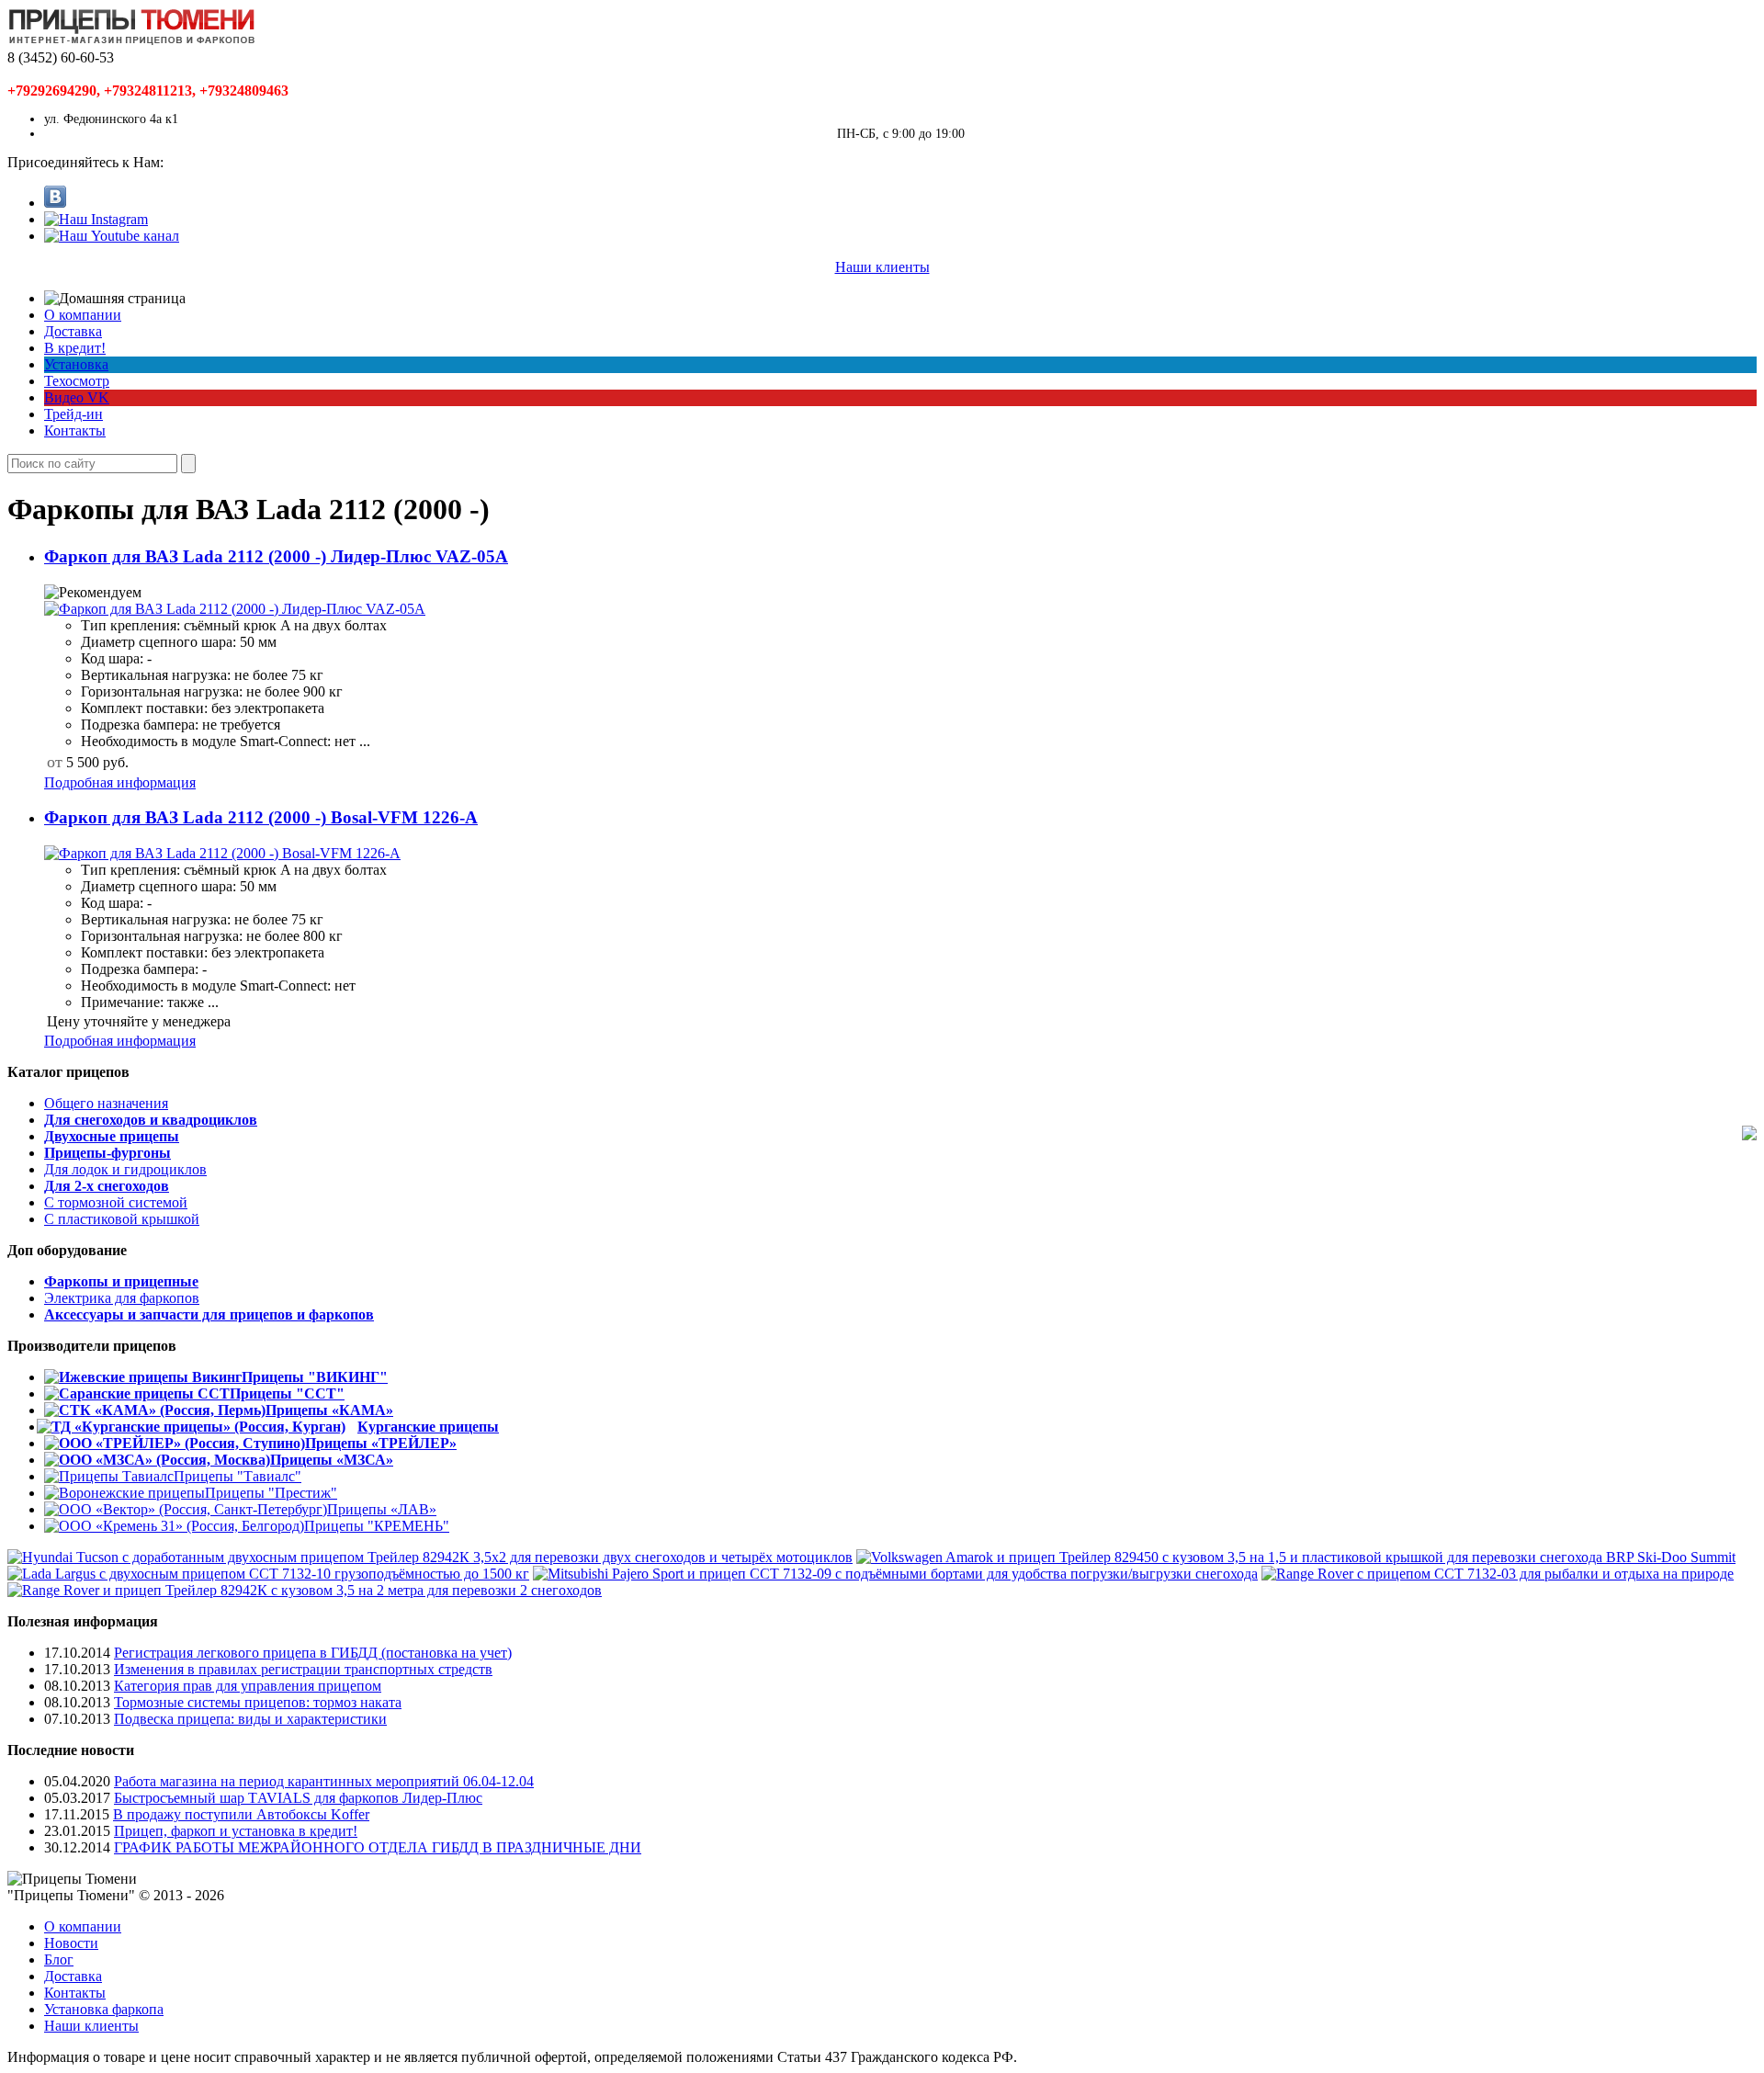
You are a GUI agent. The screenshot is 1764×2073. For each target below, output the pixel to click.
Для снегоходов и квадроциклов (151, 1120)
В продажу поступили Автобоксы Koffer (241, 1814)
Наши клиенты (882, 267)
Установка (76, 364)
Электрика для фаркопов (122, 1298)
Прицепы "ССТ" (287, 1393)
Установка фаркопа (104, 2009)
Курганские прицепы (428, 1427)
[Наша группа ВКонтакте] (55, 203)
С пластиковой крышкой (122, 1219)
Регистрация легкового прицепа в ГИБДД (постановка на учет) (313, 1653)
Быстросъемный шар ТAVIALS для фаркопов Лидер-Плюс (298, 1798)
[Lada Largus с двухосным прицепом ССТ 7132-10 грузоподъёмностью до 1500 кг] (268, 1574)
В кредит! (75, 348)
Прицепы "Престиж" (271, 1493)
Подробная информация (120, 782)
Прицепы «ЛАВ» (382, 1509)
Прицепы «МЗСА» (332, 1460)
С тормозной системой (116, 1202)
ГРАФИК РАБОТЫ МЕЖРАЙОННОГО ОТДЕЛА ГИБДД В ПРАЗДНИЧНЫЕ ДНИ (378, 1847)
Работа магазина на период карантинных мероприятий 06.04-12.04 (324, 1781)
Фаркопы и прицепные (121, 1281)
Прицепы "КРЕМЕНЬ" (377, 1526)
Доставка (73, 331)
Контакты (75, 430)
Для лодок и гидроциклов (125, 1169)
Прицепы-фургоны (107, 1153)
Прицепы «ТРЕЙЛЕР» (381, 1443)
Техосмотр (77, 381)
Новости (71, 1943)
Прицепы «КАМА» (329, 1410)
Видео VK (77, 397)
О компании (83, 315)
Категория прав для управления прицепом (248, 1686)
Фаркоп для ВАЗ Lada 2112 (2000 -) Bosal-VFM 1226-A (261, 817)
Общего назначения (106, 1103)
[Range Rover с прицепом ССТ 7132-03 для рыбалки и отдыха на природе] (1498, 1574)
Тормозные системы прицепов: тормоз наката (258, 1702)
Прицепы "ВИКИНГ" (315, 1377)
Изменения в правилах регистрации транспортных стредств (303, 1669)
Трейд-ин (73, 414)
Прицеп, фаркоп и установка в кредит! (236, 1831)
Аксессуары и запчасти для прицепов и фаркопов (209, 1314)
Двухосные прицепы (112, 1136)
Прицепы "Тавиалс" (237, 1476)
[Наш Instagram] (96, 219)
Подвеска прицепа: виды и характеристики (250, 1719)
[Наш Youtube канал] (112, 236)
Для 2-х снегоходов (107, 1186)
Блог (59, 1960)
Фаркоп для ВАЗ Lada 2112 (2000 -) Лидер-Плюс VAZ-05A (276, 556)
